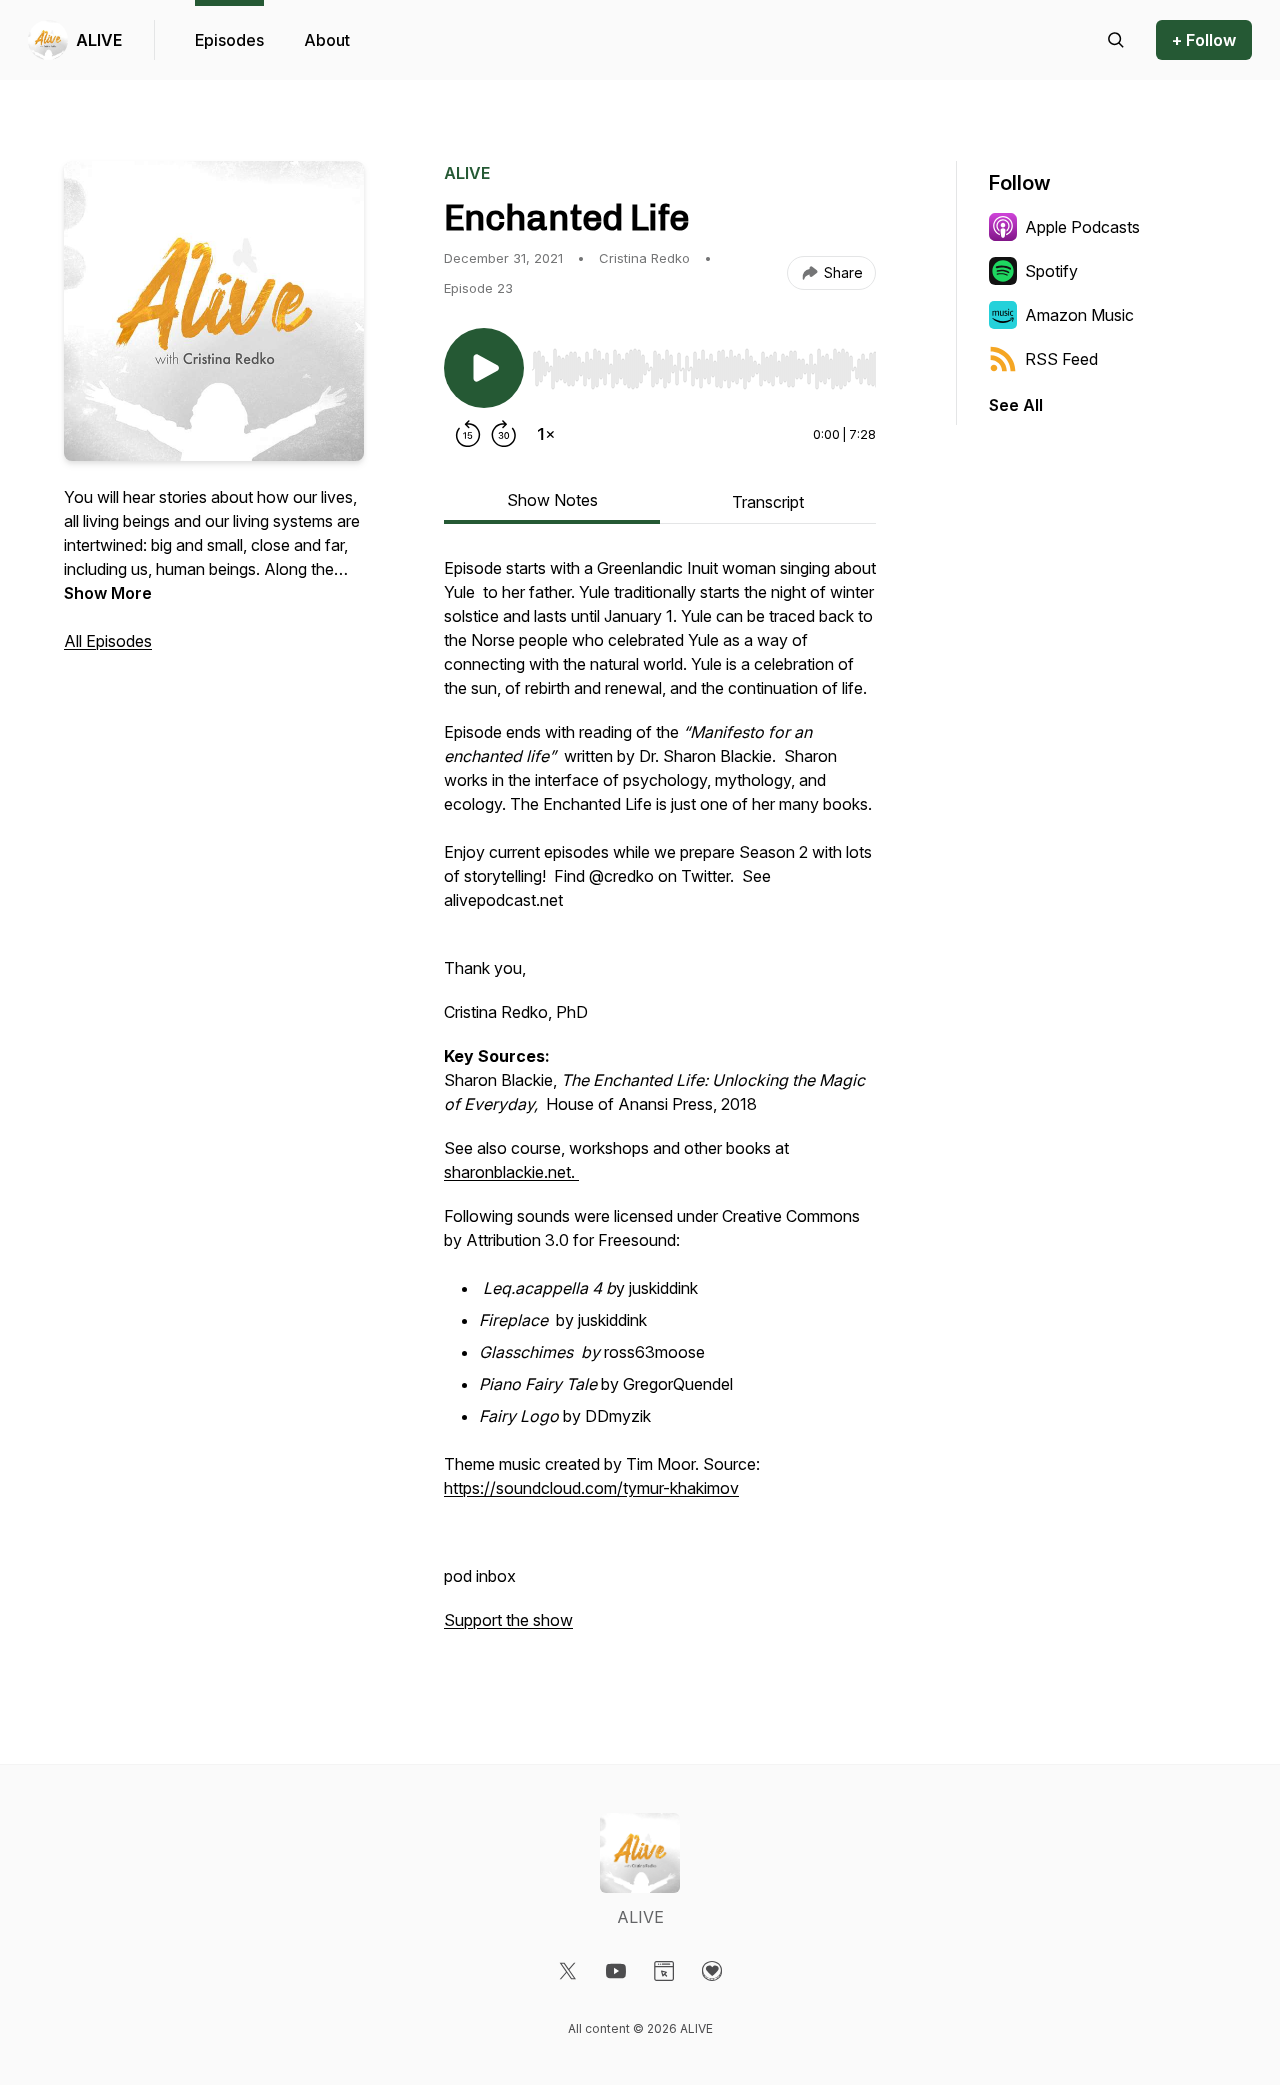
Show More (108, 593)
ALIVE (99, 40)
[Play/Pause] (484, 368)
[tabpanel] (660, 1104)
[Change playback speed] (546, 434)
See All (1016, 405)
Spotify (1051, 271)
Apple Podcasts (1082, 227)
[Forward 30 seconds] (504, 434)
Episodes (229, 40)
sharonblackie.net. (511, 1172)
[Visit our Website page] (664, 1971)
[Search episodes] (1116, 40)
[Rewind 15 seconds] (468, 434)
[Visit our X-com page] (568, 1971)
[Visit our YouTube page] (616, 1971)
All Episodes (108, 641)
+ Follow (1204, 40)
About (327, 40)
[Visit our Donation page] (712, 1971)
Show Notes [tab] (552, 500)
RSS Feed (1061, 359)
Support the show (508, 1620)
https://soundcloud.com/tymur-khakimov (591, 1488)
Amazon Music (1079, 315)
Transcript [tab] (768, 502)
